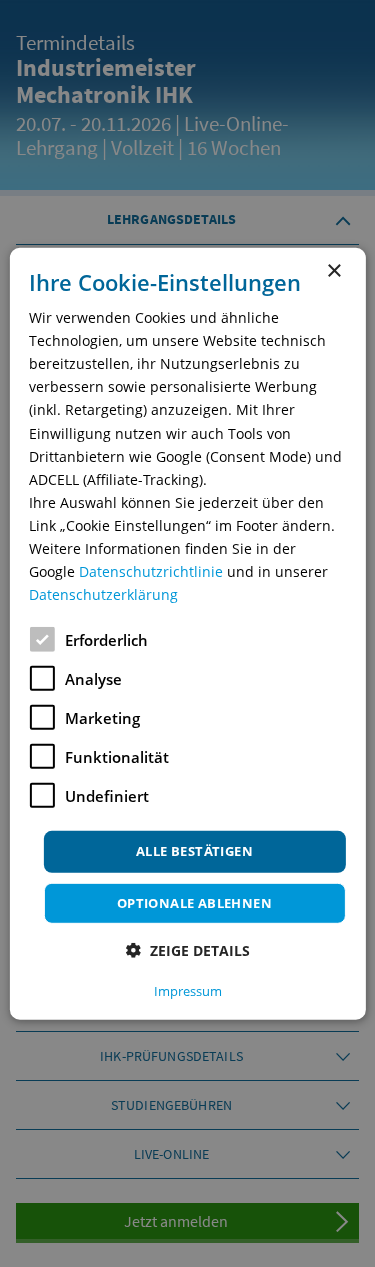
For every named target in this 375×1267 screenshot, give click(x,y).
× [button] (333, 270)
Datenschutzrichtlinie (151, 571)
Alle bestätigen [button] (194, 851)
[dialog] (187, 633)
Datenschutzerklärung (103, 594)
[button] (188, 950)
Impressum (188, 991)
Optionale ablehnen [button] (194, 903)
